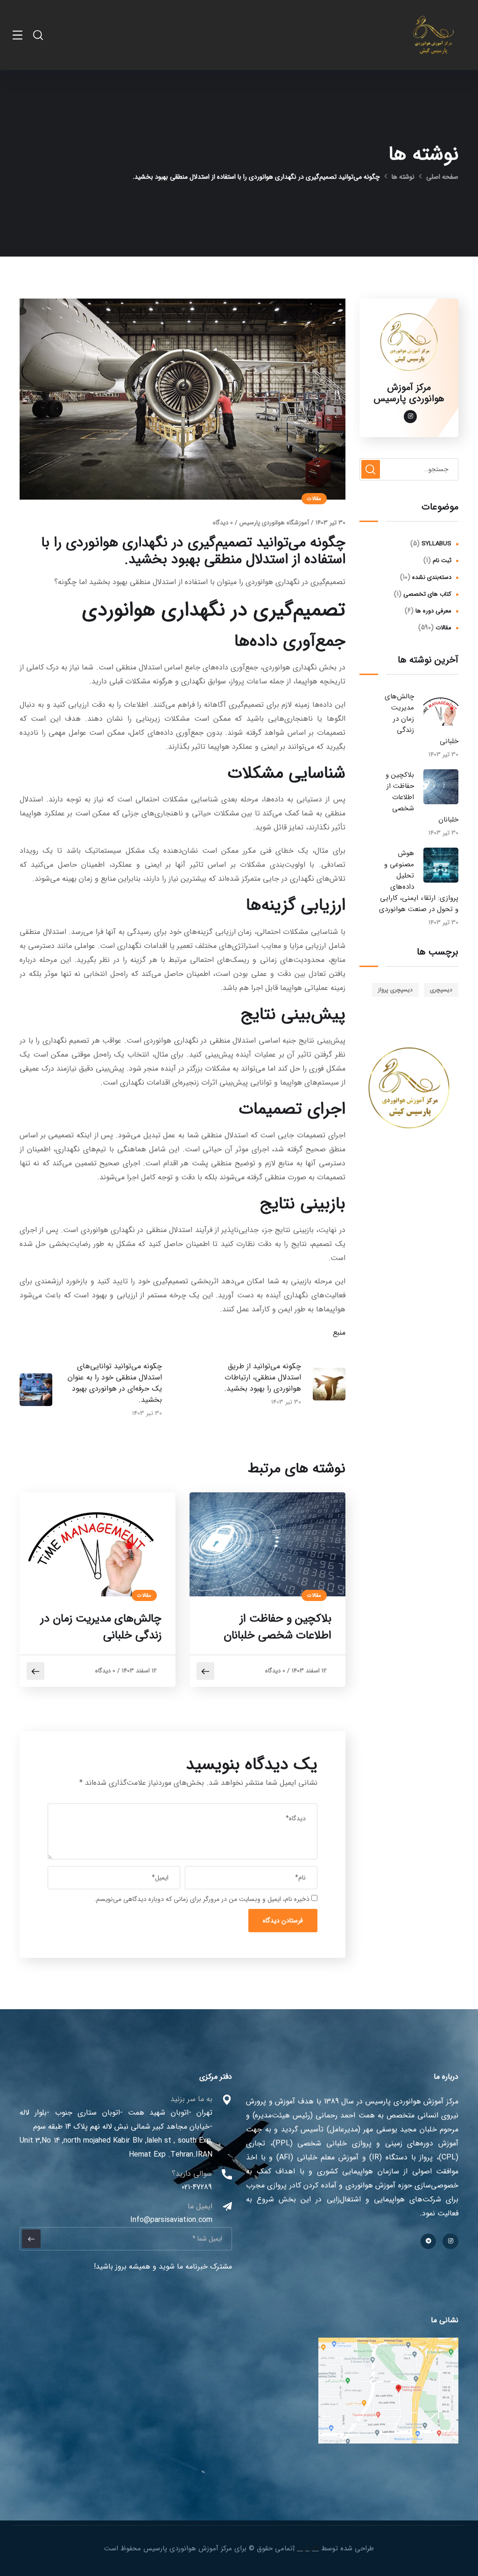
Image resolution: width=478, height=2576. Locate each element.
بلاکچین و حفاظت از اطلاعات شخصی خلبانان (278, 1627)
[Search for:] (409, 469)
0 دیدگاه (223, 523)
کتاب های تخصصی (427, 594)
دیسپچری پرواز (395, 990)
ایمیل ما (200, 2206)
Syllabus (436, 544)
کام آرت (308, 2548)
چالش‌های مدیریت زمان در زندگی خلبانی (101, 1627)
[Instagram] (450, 2242)
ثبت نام (442, 560)
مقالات (314, 499)
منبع (339, 1333)
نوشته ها (403, 177)
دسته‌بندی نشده (432, 577)
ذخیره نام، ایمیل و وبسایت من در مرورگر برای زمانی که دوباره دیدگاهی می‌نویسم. (202, 1899)
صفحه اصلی (442, 177)
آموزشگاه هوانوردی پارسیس (274, 523)
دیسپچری (441, 990)
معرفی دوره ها (433, 611)
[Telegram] (429, 2242)
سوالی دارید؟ (192, 2174)
